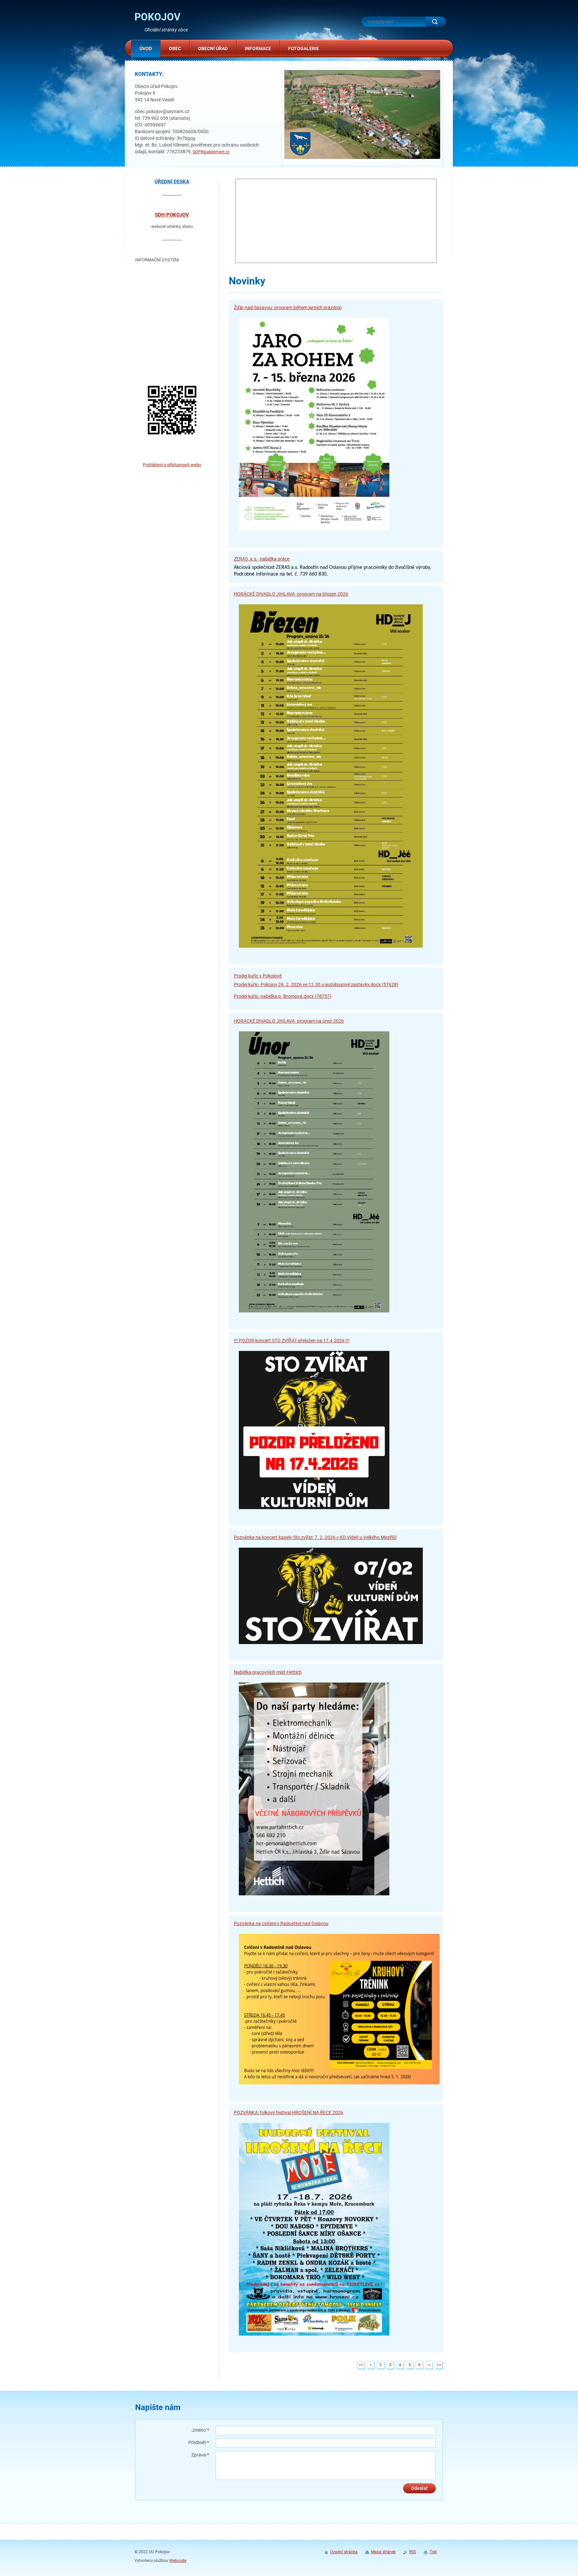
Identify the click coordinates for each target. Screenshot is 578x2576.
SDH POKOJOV (172, 215)
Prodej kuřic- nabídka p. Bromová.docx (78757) (283, 996)
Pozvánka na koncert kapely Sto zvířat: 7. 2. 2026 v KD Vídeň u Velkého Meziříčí (315, 1537)
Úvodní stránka (344, 2552)
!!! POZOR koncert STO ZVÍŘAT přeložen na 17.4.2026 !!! (292, 1341)
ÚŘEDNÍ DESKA (172, 182)
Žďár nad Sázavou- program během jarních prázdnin (288, 308)
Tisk (433, 2552)
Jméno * (200, 2430)
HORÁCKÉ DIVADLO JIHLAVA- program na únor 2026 (289, 1021)
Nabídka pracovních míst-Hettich (268, 1672)
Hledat (436, 22)
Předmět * (199, 2442)
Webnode (178, 2561)
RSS (413, 2552)
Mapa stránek (383, 2552)
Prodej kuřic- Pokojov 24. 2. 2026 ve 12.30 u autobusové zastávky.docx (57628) (316, 984)
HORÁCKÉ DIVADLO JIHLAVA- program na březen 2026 (291, 594)
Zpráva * (200, 2455)
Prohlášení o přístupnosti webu (172, 465)
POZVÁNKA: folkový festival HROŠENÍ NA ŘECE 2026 (288, 2113)
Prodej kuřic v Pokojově (258, 976)
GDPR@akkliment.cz (211, 152)
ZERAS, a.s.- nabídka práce (262, 559)
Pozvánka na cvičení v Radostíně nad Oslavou (281, 1923)
